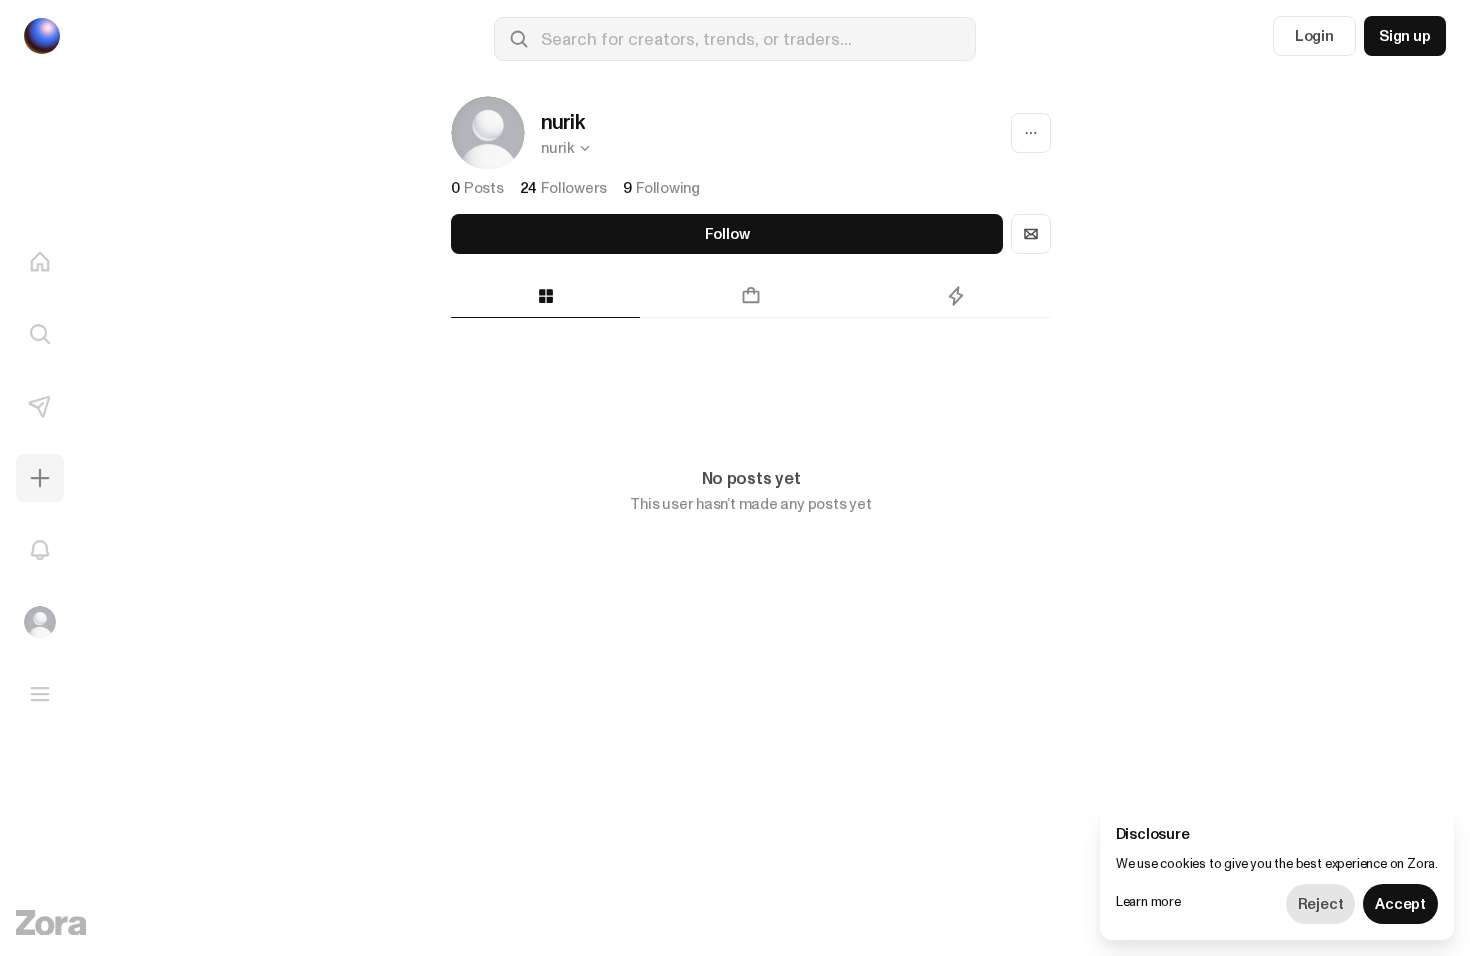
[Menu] (40, 694)
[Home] (40, 262)
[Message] (1031, 234)
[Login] (40, 622)
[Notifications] (40, 550)
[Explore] (40, 334)
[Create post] (40, 478)
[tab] (545, 296)
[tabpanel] (751, 374)
